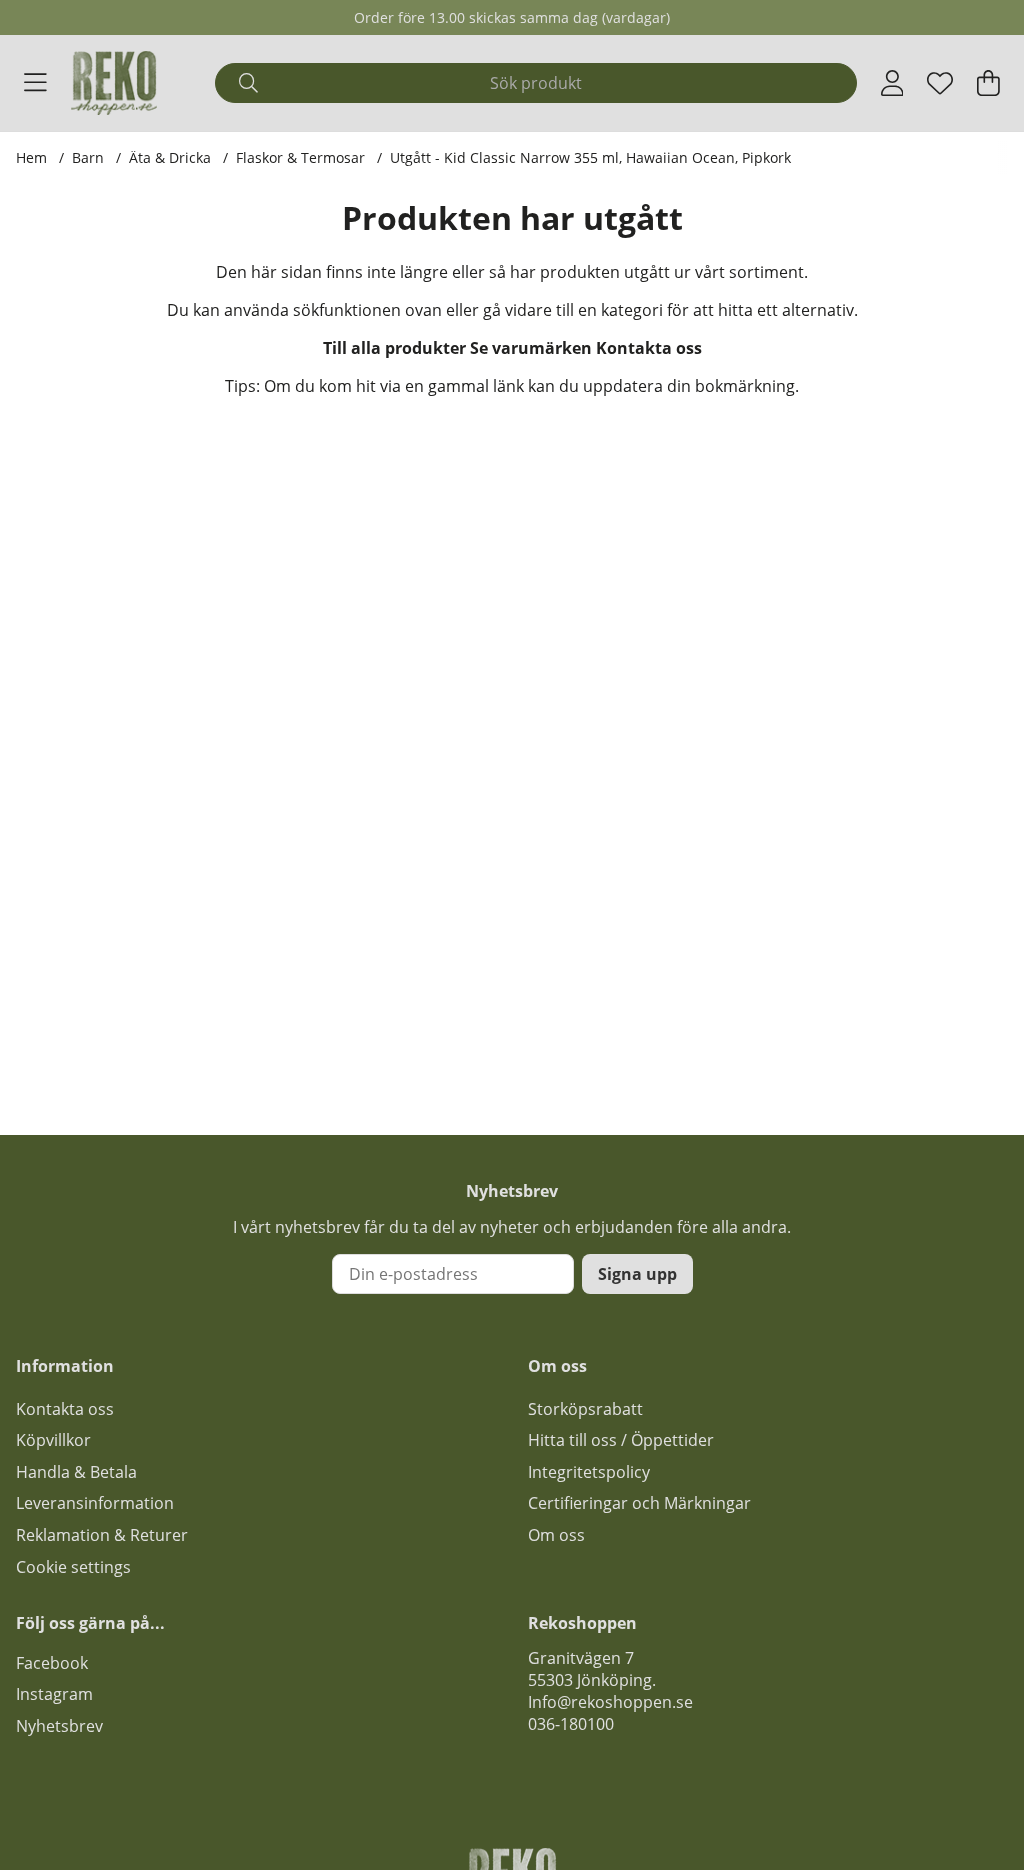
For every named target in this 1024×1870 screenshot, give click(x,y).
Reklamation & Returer (102, 1535)
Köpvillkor (53, 1440)
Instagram (54, 1694)
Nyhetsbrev (59, 1726)
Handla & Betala (76, 1472)
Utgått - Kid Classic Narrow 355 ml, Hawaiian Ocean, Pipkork (590, 157)
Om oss (556, 1535)
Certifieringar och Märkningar (639, 1503)
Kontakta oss (649, 348)
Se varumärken (531, 348)
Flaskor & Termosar (300, 157)
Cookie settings (73, 1567)
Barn (88, 157)
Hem (31, 157)
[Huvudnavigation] (35, 83)
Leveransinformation (95, 1503)
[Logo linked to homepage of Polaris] (114, 83)
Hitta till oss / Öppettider (621, 1440)
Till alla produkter (394, 348)
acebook (56, 1663)
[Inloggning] (892, 83)
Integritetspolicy (589, 1472)
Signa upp (637, 1274)
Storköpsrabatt (585, 1409)
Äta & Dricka (170, 157)
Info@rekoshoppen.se (610, 1702)
